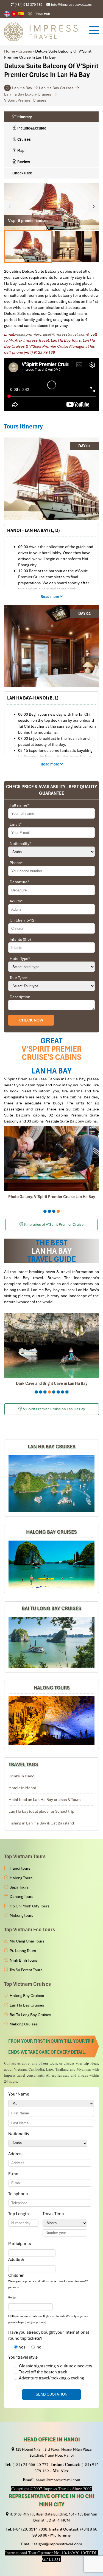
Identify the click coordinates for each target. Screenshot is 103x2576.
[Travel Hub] (30, 14)
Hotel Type (20, 959)
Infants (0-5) (20, 939)
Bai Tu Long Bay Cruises (51, 1608)
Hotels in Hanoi (22, 1788)
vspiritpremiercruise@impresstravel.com (51, 334)
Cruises (25, 51)
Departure (20, 882)
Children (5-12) (23, 920)
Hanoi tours (20, 1868)
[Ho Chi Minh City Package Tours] (51, 1720)
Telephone (19, 2194)
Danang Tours (21, 1896)
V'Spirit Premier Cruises (25, 100)
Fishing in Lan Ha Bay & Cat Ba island (41, 1823)
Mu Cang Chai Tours (27, 1941)
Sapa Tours (19, 1887)
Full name (19, 805)
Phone (16, 863)
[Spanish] (21, 14)
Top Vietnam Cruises (27, 1984)
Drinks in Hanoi (22, 1776)
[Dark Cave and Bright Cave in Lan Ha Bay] (51, 1345)
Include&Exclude (31, 128)
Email (16, 824)
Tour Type (19, 978)
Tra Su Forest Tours (26, 1970)
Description (20, 997)
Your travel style (23, 2357)
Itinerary (24, 117)
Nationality (20, 844)
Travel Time (54, 2214)
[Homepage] (44, 32)
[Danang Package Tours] (51, 1484)
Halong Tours (52, 1688)
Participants (21, 2244)
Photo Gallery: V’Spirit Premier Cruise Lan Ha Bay (52, 1197)
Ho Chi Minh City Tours (30, 1906)
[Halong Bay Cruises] (51, 1565)
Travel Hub (43, 14)
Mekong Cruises (24, 2024)
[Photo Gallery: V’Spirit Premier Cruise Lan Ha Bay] (51, 1159)
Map (20, 151)
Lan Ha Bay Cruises (56, 88)
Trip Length (20, 2214)
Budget (13, 2297)
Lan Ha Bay (22, 88)
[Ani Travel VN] (14, 14)
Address (16, 2154)
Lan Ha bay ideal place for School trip (41, 1811)
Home (10, 51)
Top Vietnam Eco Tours (30, 1929)
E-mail (15, 2174)
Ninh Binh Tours (23, 1960)
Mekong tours (21, 1915)
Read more (50, 597)
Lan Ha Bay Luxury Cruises (28, 94)
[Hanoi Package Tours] (51, 1643)
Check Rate (22, 173)
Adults (16, 901)
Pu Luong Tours (23, 1951)
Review (23, 162)
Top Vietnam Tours (25, 1856)
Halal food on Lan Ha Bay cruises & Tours (44, 1800)
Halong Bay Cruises (51, 1532)
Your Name (20, 2094)
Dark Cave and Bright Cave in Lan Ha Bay (52, 1383)
